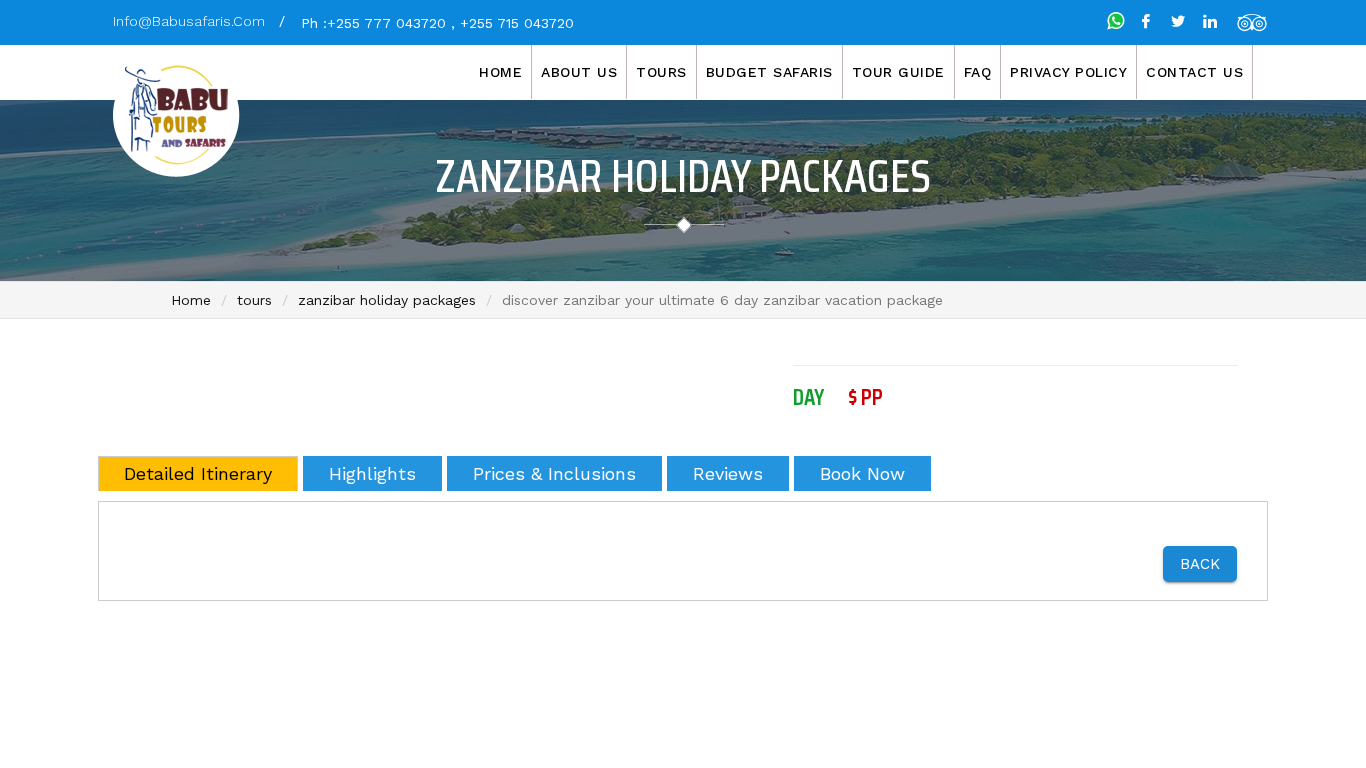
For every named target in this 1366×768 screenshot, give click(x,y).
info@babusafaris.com (189, 21)
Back (1200, 564)
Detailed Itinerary (198, 473)
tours (254, 300)
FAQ (978, 72)
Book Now (862, 473)
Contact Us (1194, 72)
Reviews (728, 473)
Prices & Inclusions (554, 473)
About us (579, 72)
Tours (661, 72)
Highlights (372, 473)
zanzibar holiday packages (387, 300)
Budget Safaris (769, 72)
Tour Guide (898, 72)
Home (500, 72)
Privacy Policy (1068, 72)
